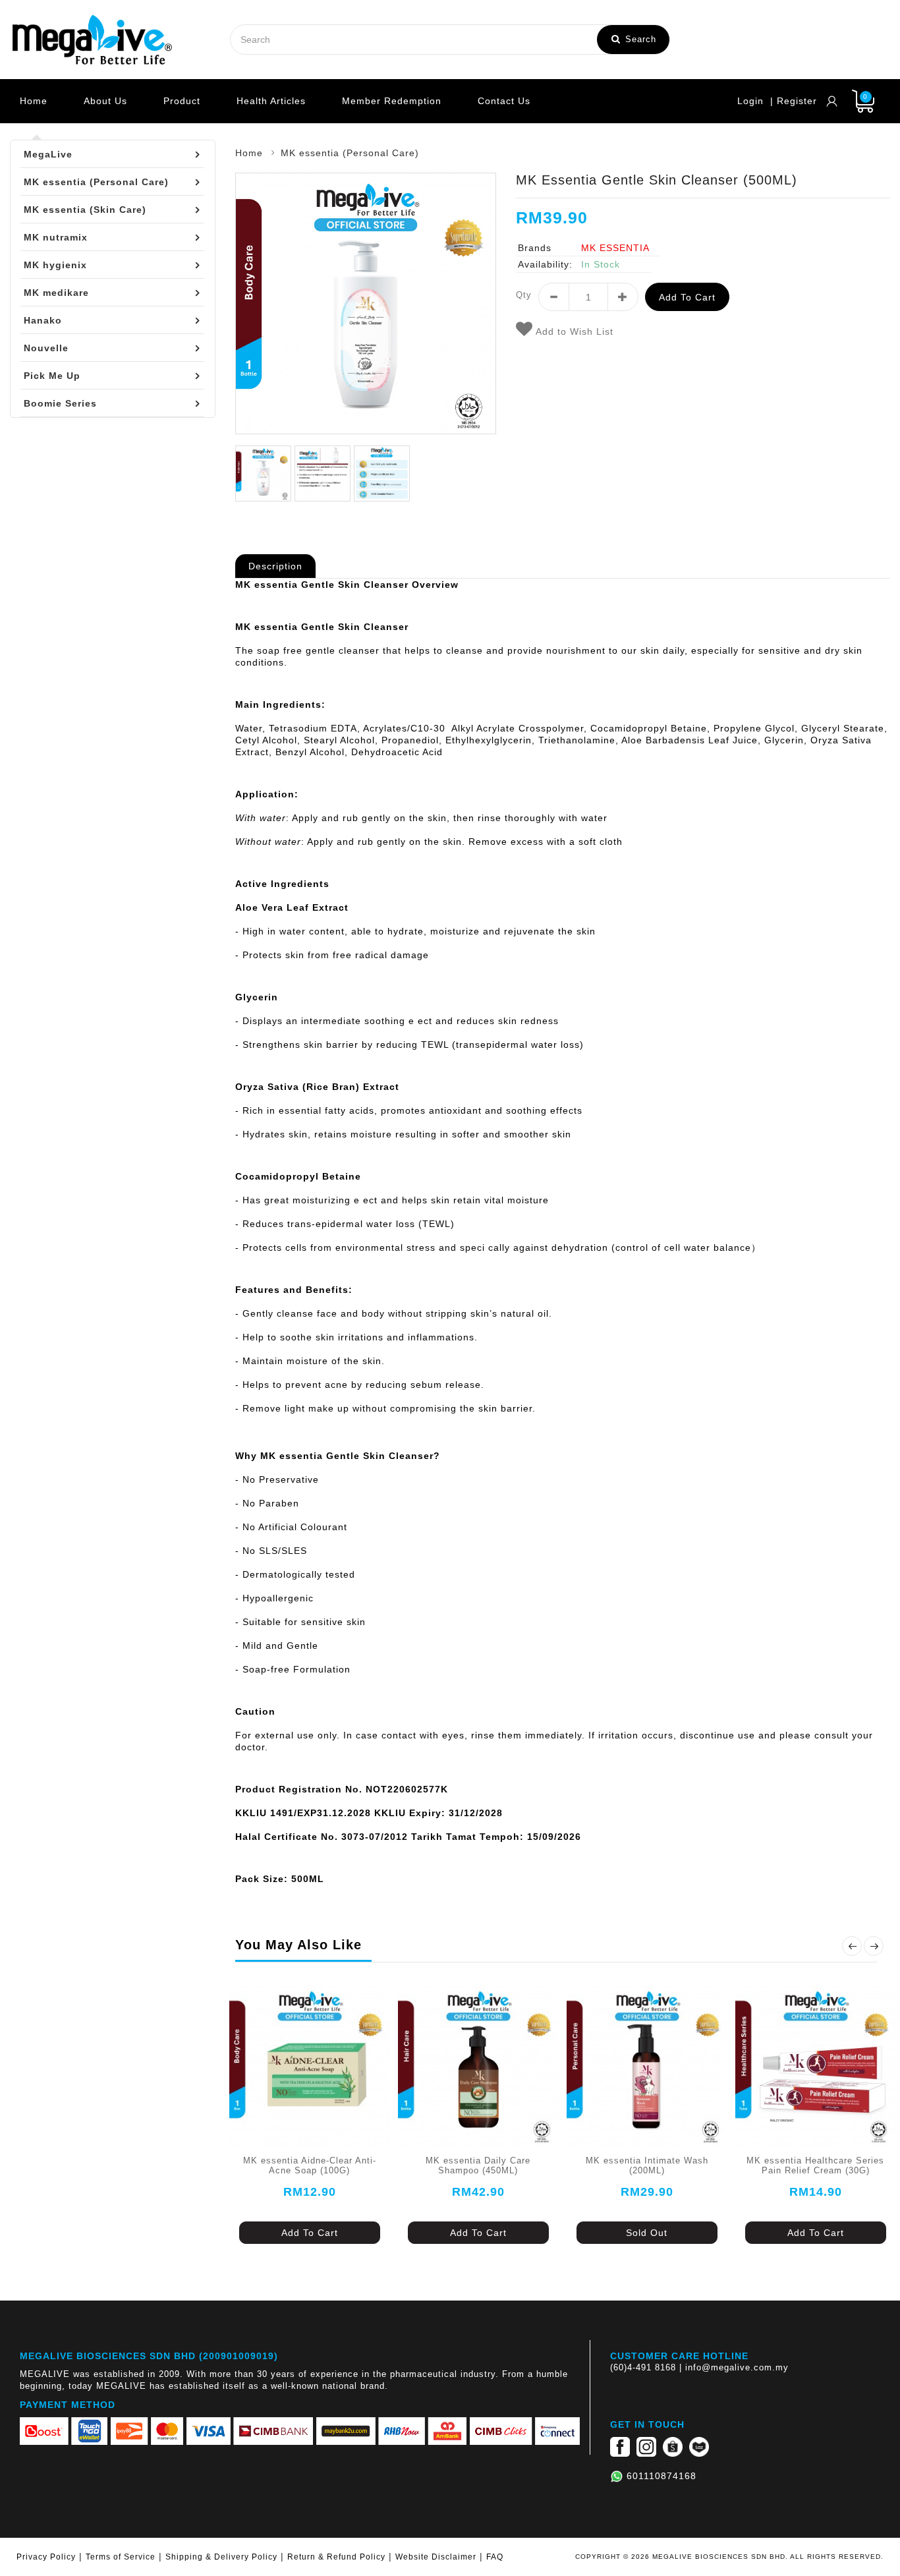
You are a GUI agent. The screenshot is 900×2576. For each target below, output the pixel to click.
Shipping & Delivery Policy (221, 2557)
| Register (794, 101)
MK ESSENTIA (615, 248)
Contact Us (504, 101)
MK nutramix (56, 237)
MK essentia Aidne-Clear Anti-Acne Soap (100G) (310, 2166)
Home (34, 101)
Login (750, 101)
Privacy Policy (46, 2557)
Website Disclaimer (436, 2557)
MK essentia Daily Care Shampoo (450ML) (478, 2166)
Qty (524, 295)
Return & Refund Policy (336, 2557)
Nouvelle (46, 348)
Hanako (43, 320)
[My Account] (832, 101)
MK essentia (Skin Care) (85, 210)
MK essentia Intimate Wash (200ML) (647, 2166)
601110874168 (661, 2476)
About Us (105, 101)
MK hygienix (55, 265)
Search (639, 39)
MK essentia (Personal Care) (96, 182)
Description (275, 566)
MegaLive (48, 154)
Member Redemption (392, 101)
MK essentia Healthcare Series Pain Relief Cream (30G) (815, 2166)
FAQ (495, 2557)
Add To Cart (310, 2233)
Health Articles (271, 101)
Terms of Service (121, 2557)
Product (182, 101)
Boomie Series (60, 403)
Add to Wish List (573, 331)
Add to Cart (687, 297)
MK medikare (56, 293)
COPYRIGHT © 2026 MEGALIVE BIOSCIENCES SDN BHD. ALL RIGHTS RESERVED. (729, 2557)
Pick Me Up (52, 376)
